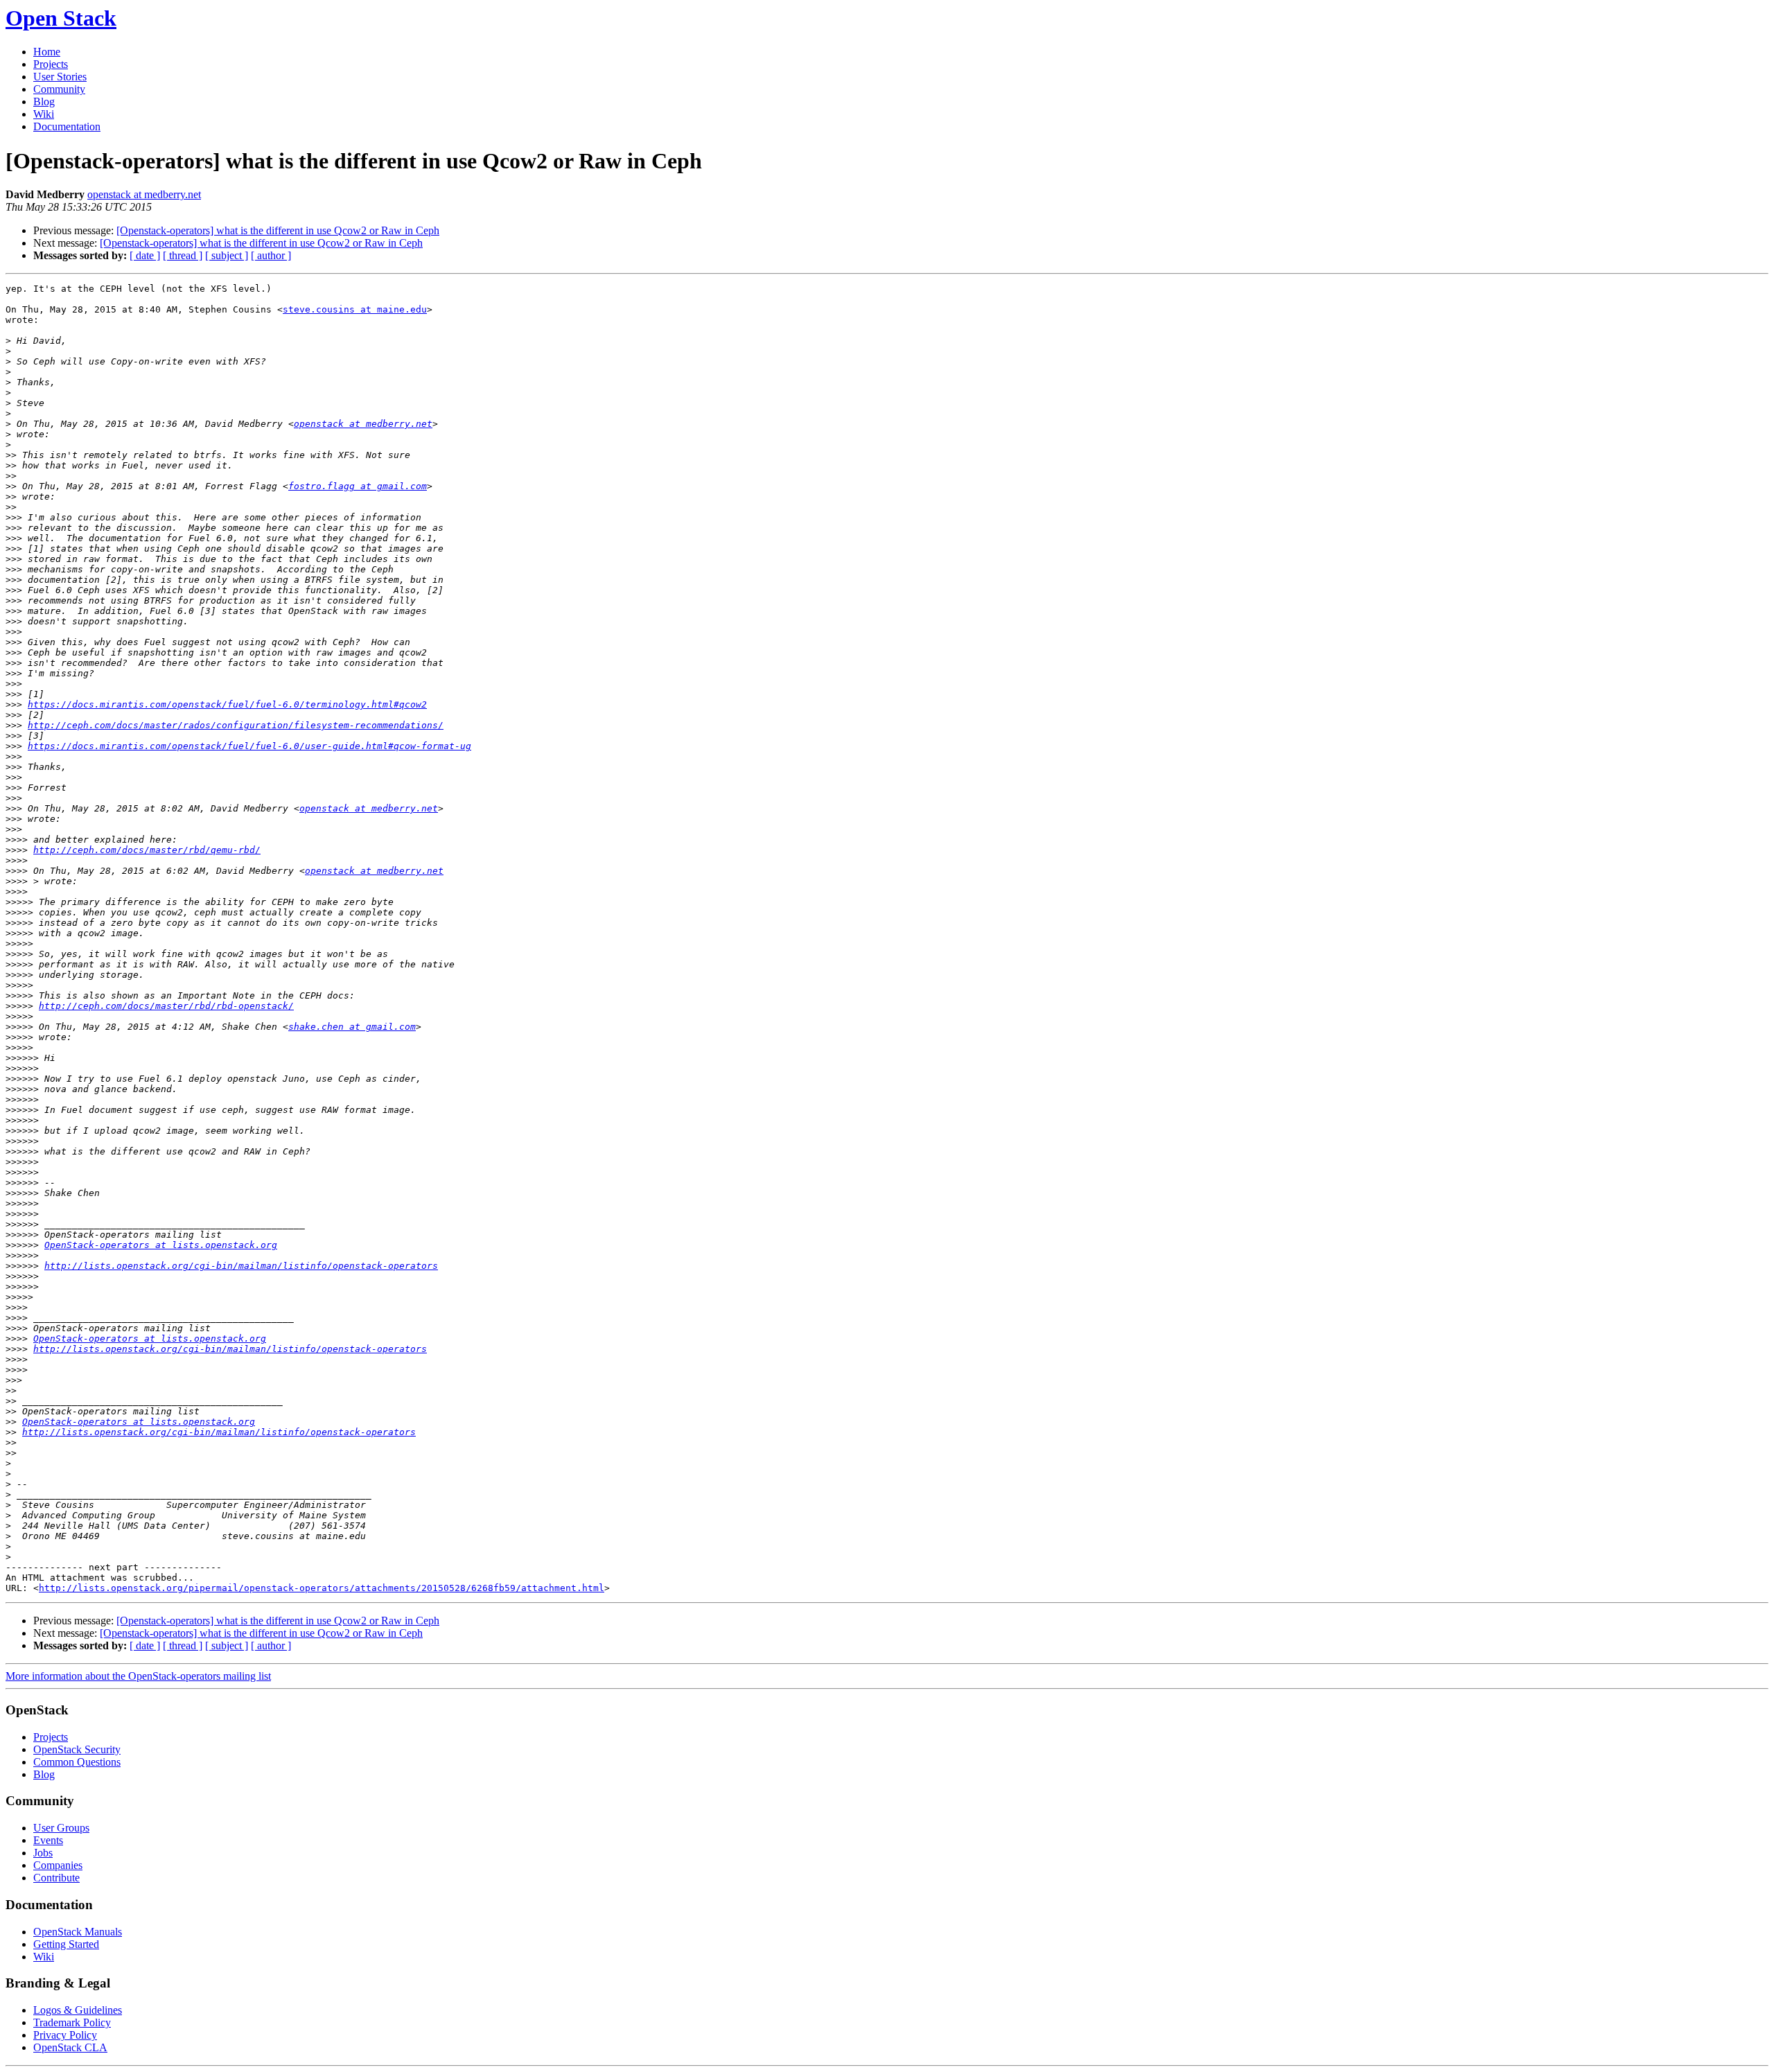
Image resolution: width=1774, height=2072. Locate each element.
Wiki (44, 114)
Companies (58, 1865)
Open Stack (61, 18)
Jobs (43, 1853)
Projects (51, 64)
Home (47, 52)
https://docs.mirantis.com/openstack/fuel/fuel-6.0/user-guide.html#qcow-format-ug (249, 746)
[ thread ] (183, 255)
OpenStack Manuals (78, 1932)
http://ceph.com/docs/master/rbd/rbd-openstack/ (166, 1006)
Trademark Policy (72, 2022)
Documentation (67, 126)
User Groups (61, 1828)
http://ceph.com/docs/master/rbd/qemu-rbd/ (147, 850)
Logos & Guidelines (78, 2010)
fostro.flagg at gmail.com (358, 486)
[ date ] (145, 255)
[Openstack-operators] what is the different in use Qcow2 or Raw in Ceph (278, 230)
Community (59, 89)
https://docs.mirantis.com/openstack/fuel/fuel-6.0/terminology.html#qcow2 (227, 704)
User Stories (60, 77)
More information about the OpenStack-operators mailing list (138, 1676)
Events (48, 1840)
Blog (44, 102)
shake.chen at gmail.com (352, 1027)
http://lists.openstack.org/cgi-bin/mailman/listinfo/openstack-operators (241, 1266)
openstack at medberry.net (144, 194)
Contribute (56, 1878)
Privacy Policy (65, 2035)
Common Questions (77, 1762)
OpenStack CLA (70, 2047)
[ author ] (271, 255)
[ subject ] (227, 255)
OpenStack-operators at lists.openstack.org (161, 1245)
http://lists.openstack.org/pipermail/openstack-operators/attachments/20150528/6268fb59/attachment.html (322, 1588)
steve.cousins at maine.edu (355, 309)
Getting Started (66, 1944)
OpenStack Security (77, 1749)
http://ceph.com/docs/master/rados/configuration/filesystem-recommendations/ (236, 725)
